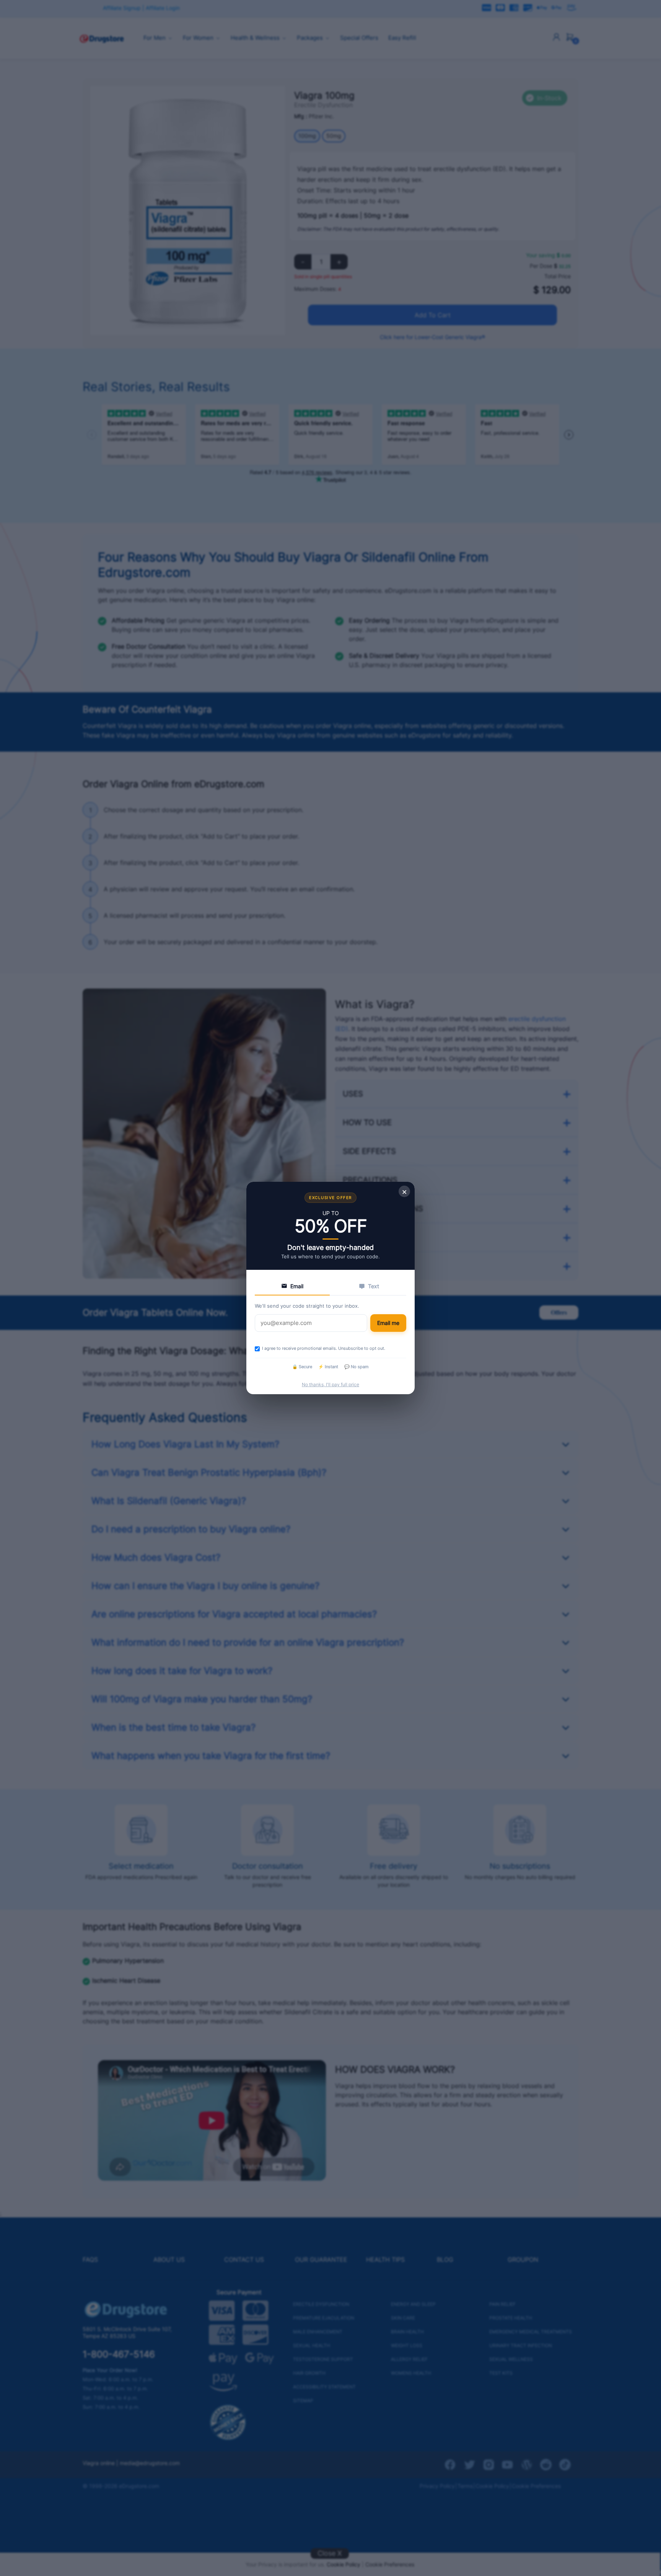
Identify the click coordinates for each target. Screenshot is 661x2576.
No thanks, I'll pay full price (330, 1384)
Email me (388, 1323)
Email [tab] (297, 1286)
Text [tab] (374, 1286)
